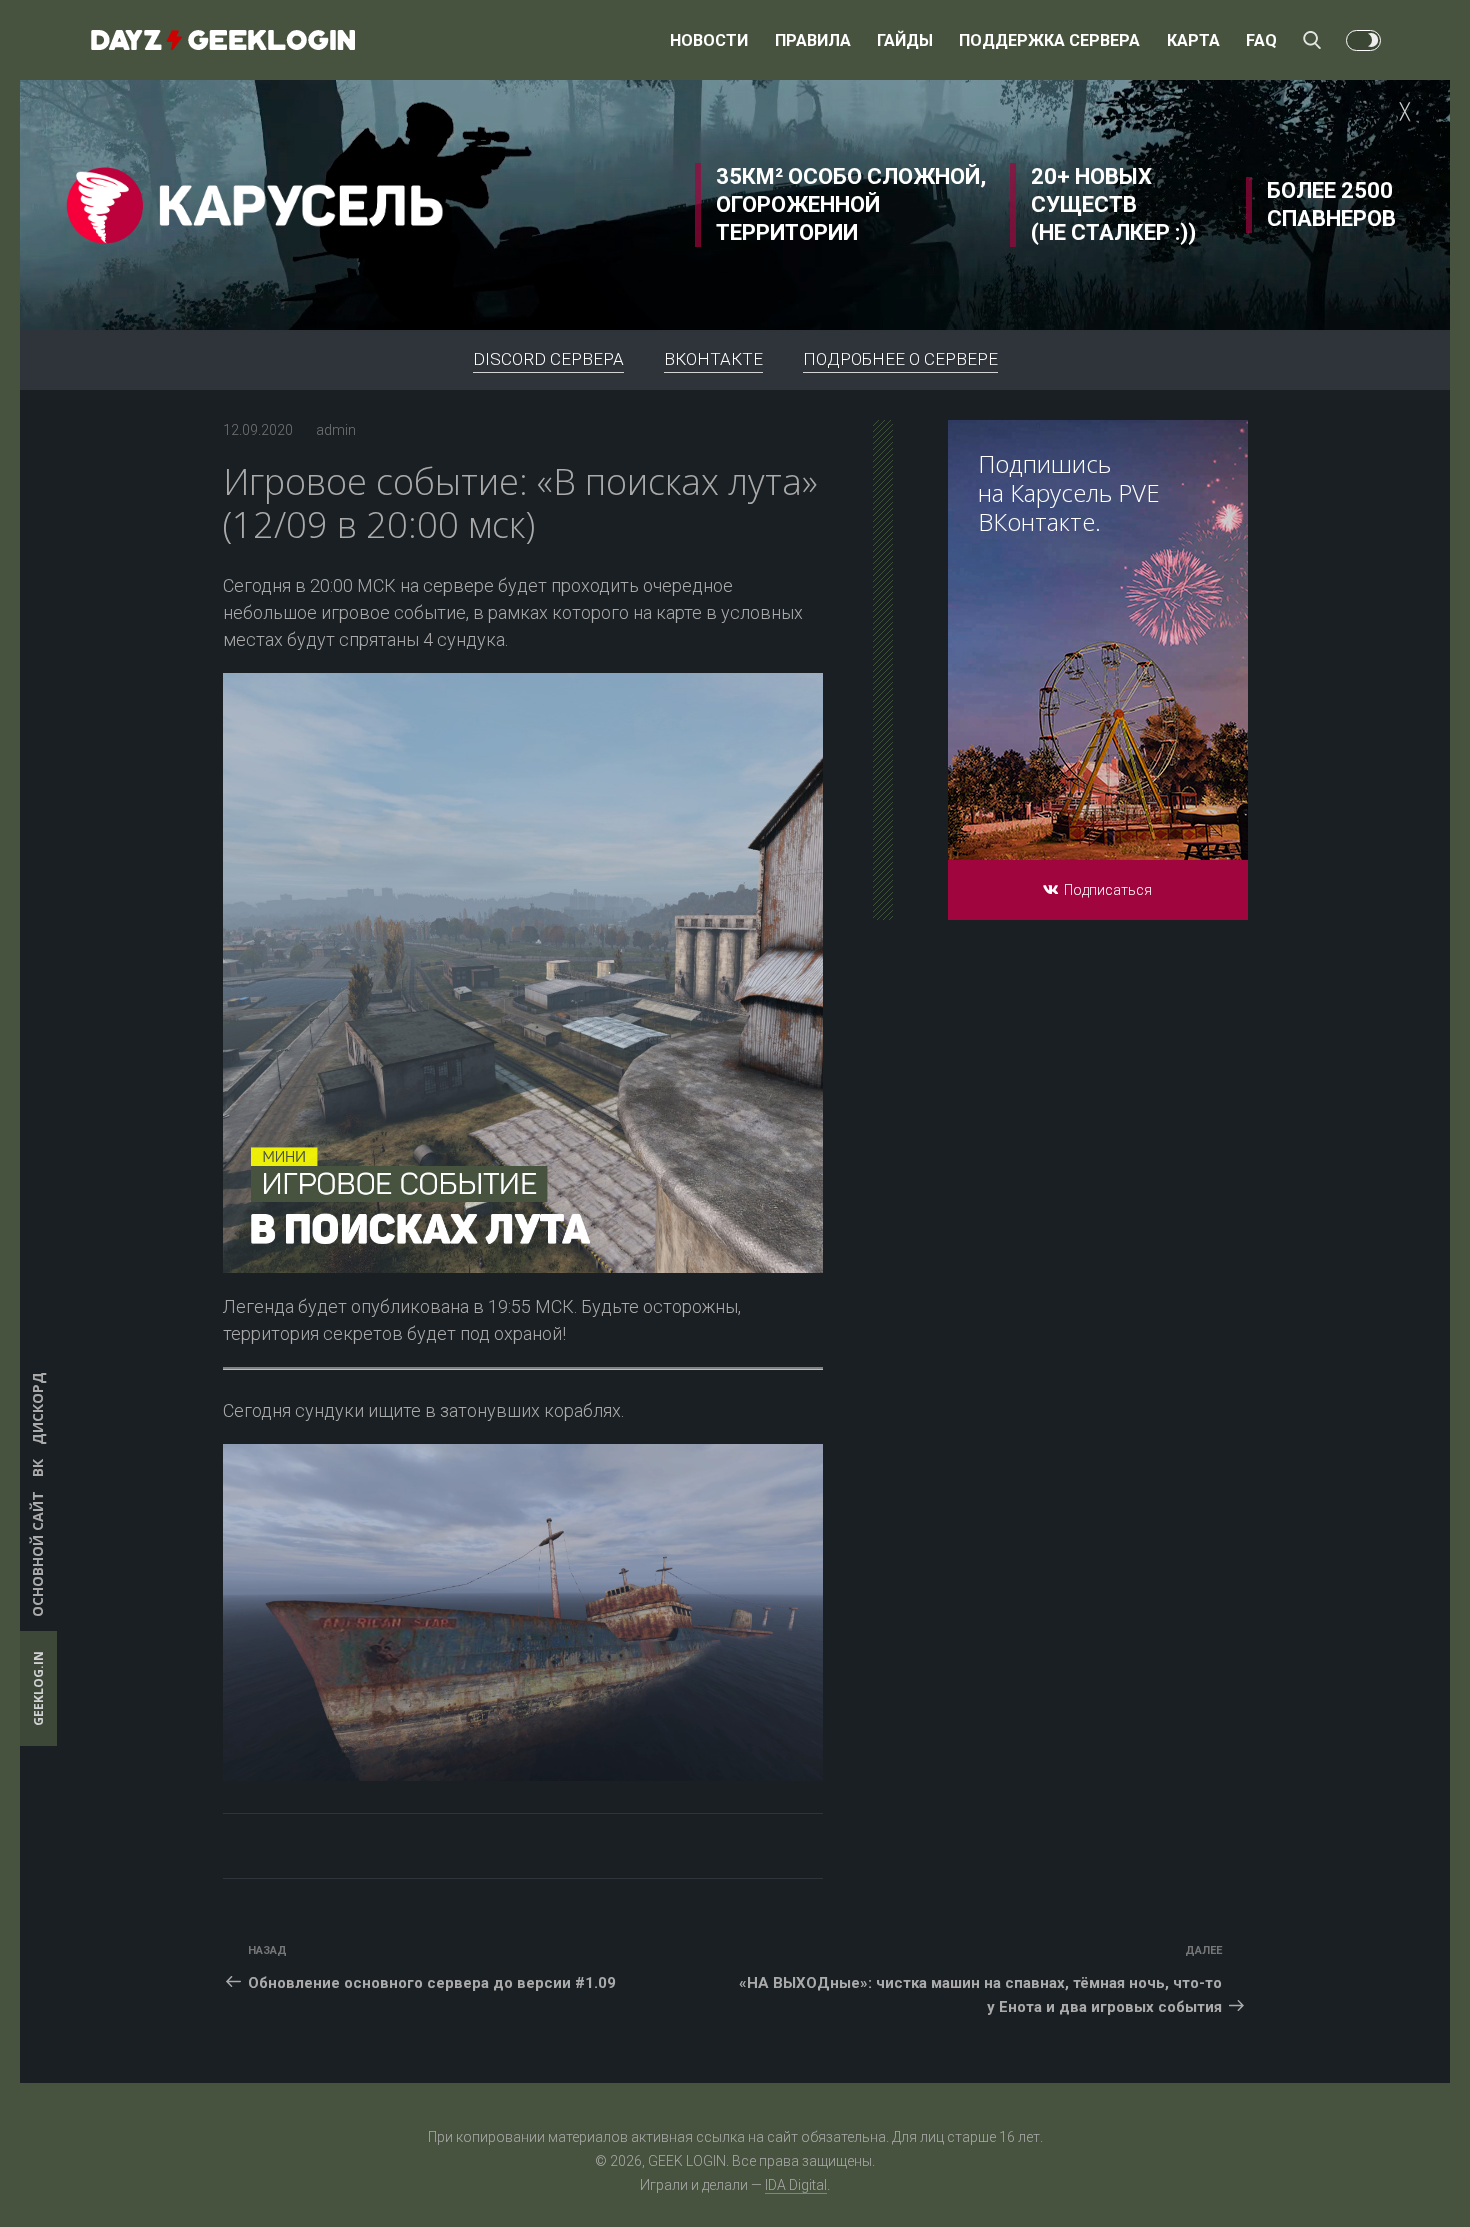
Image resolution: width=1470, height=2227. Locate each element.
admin (336, 430)
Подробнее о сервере (900, 359)
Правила (813, 40)
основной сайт (37, 1554)
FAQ (1261, 40)
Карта (1193, 40)
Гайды (905, 40)
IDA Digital (796, 2185)
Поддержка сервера (1049, 40)
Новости (709, 40)
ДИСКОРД (37, 1408)
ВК (37, 1468)
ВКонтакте (713, 359)
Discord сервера (548, 359)
